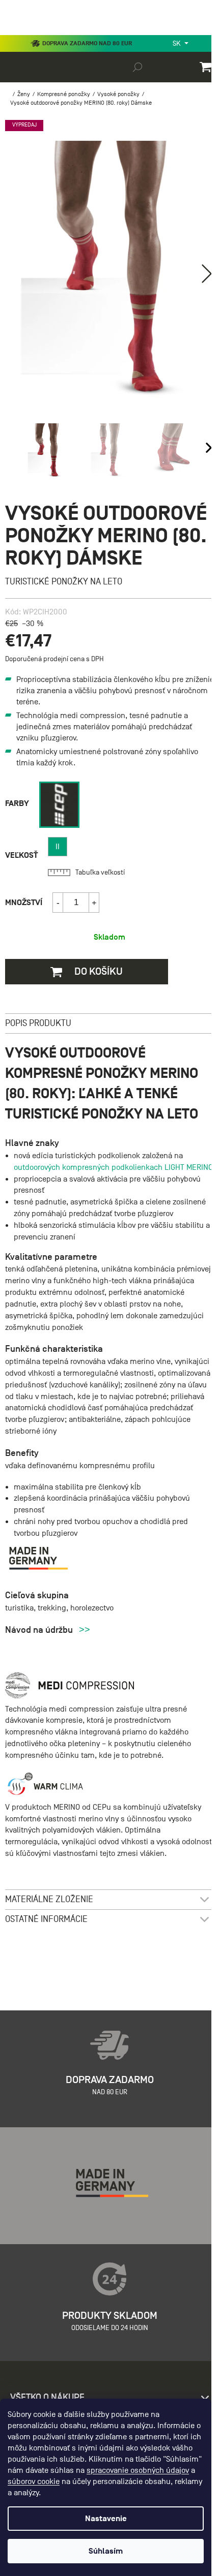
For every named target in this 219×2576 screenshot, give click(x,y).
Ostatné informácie (46, 1919)
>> (85, 1630)
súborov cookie (34, 2481)
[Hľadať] (138, 67)
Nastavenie (106, 2519)
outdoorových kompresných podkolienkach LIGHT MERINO (113, 1167)
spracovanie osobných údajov (138, 2470)
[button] (207, 273)
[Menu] (15, 33)
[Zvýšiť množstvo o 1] (94, 903)
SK (177, 43)
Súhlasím (106, 2551)
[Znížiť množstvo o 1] (58, 903)
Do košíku (98, 971)
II (58, 847)
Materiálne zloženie (49, 1899)
